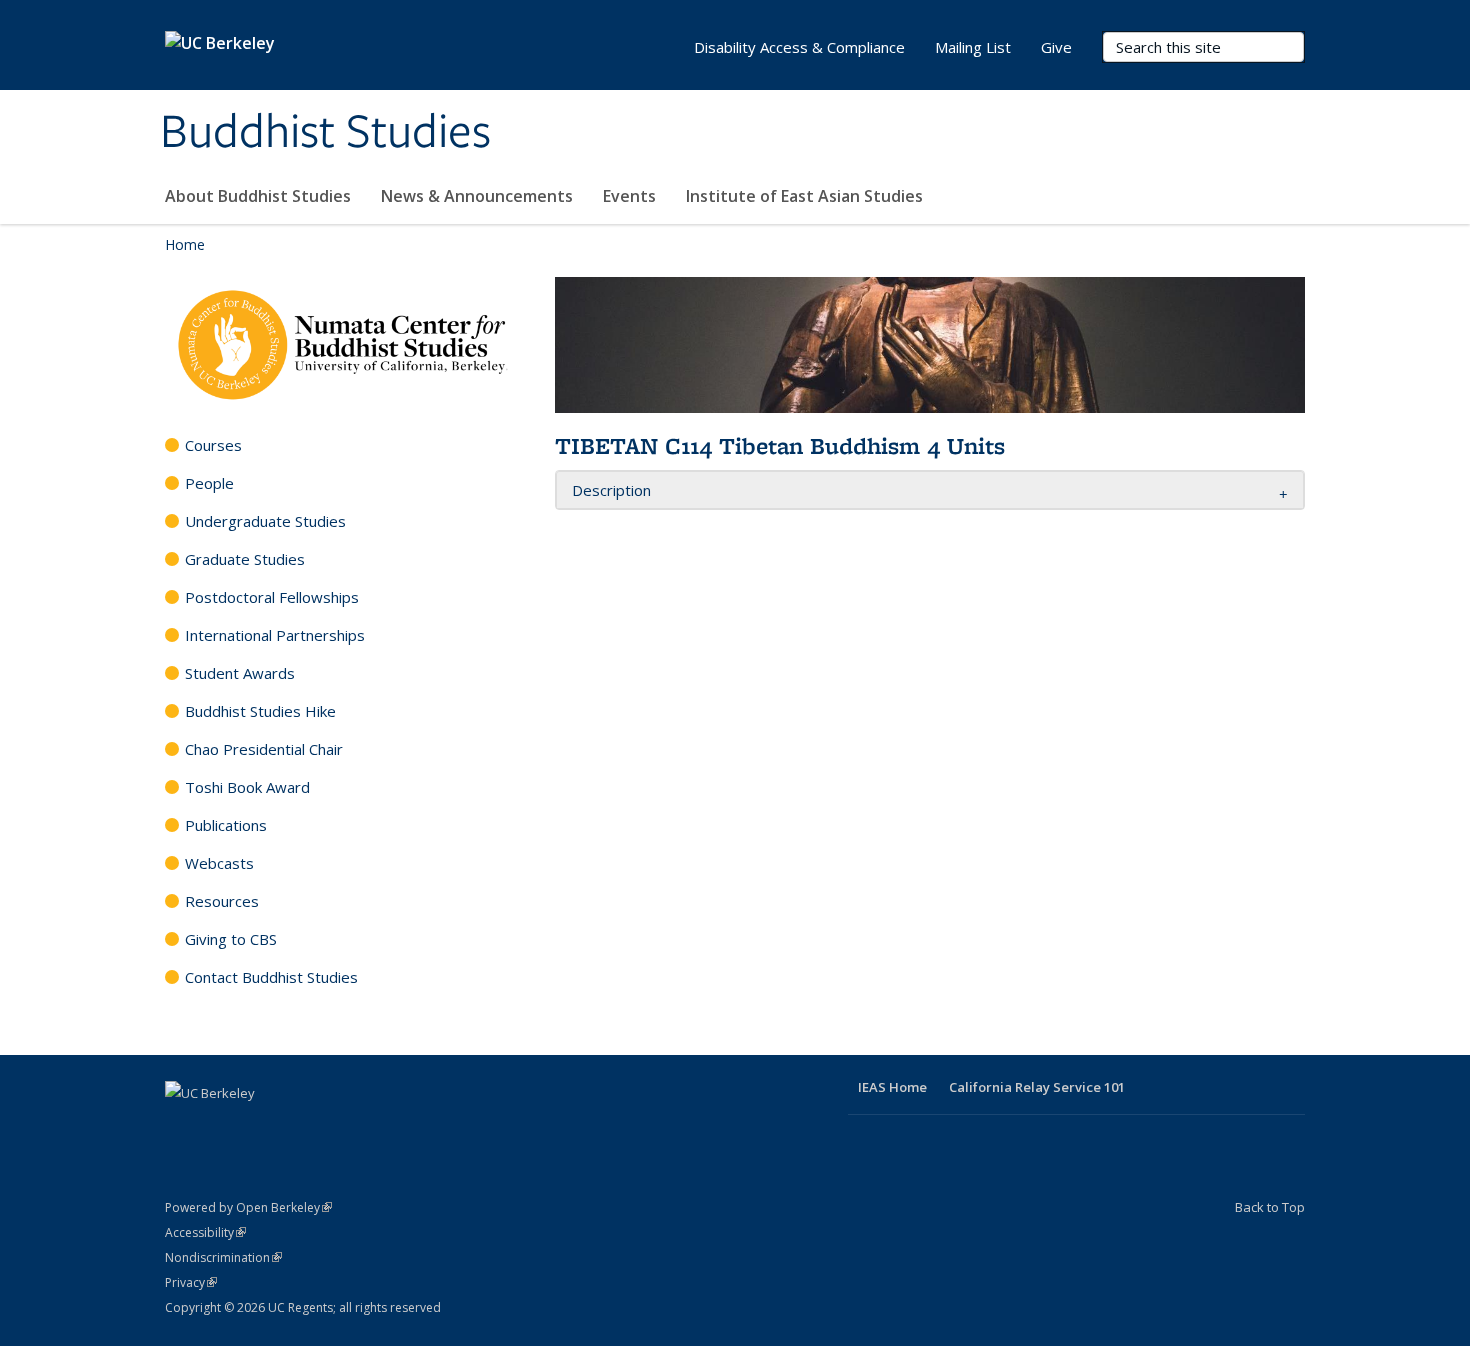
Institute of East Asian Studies (804, 196)
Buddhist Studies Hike (260, 711)
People (209, 483)
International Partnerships (275, 635)
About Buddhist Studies (258, 196)
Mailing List (973, 47)
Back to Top (1270, 1207)
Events (629, 196)
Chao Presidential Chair (264, 749)
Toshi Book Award (247, 787)
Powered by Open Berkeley (248, 1207)
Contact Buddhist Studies (271, 977)
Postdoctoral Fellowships (272, 597)
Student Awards (240, 673)
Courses (213, 445)
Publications (226, 825)
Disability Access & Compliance (799, 47)
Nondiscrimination (223, 1257)
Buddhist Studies (325, 133)
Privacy (191, 1282)
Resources (222, 901)
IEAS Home (892, 1087)
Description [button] (611, 490)
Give (1056, 47)
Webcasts (219, 863)
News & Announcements (477, 196)
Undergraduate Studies (265, 521)
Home (185, 244)
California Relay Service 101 (1037, 1087)
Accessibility (205, 1232)
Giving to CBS (231, 939)
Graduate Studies (245, 559)
